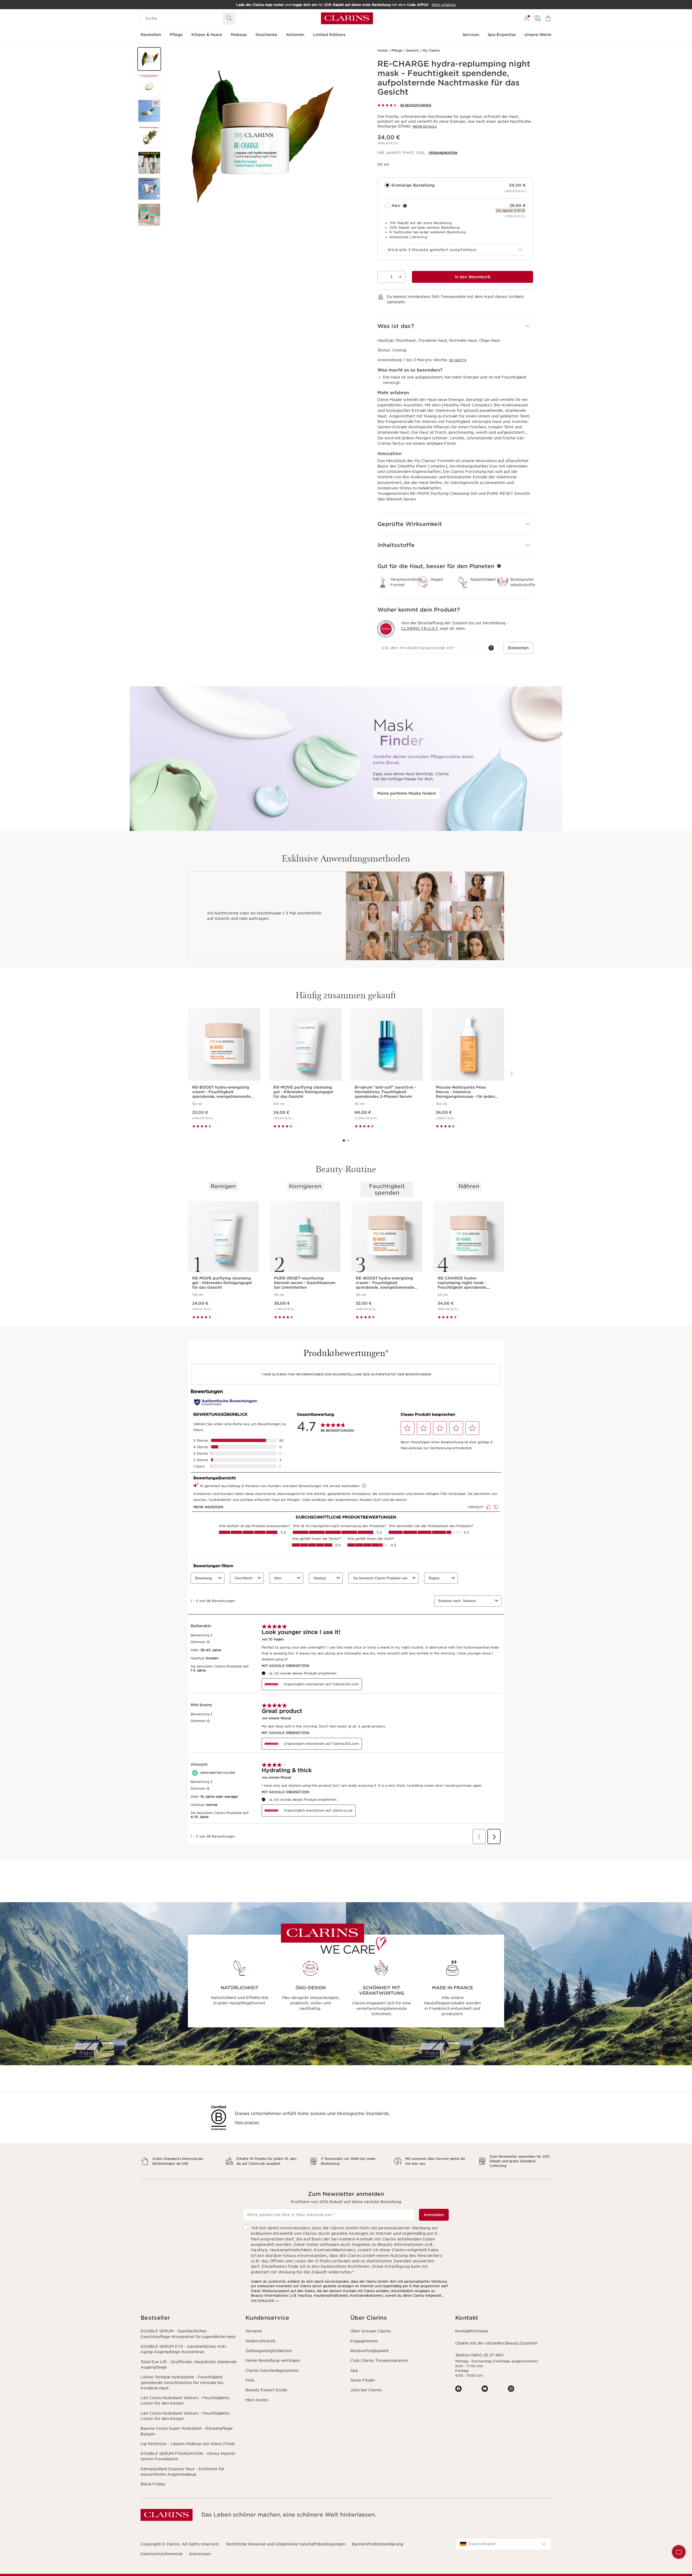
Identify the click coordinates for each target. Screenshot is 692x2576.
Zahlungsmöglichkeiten (269, 2351)
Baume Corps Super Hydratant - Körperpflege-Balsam (187, 2431)
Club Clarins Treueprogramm (379, 2360)
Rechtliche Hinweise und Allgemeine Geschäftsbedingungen (286, 2544)
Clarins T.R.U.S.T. (420, 628)
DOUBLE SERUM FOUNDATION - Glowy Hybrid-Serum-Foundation (188, 2456)
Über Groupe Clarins (371, 2331)
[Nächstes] (511, 1073)
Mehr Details (425, 127)
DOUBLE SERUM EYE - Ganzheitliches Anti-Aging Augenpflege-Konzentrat (184, 2349)
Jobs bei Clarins (366, 2390)
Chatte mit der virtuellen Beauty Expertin (496, 2343)
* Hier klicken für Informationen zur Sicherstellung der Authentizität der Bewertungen (346, 1374)
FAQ (250, 2380)
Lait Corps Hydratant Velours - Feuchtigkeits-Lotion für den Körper (186, 2401)
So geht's (458, 360)
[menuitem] (527, 18)
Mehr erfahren (247, 2122)
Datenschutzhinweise (162, 2554)
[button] (149, 59)
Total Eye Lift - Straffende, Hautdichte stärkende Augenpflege (189, 2365)
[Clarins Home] (347, 18)
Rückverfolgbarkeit (370, 2351)
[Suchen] (229, 18)
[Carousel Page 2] (348, 1141)
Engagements (364, 2341)
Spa (354, 2371)
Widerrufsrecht (260, 2341)
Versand (254, 2331)
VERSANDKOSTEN (443, 153)
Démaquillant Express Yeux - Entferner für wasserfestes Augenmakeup (182, 2472)
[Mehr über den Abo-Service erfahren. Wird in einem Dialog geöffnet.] (405, 206)
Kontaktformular (472, 2331)
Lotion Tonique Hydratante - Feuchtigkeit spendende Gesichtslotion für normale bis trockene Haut (182, 2383)
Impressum (200, 2554)
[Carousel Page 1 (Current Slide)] (344, 1141)
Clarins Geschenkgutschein (272, 2371)
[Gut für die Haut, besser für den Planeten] (499, 566)
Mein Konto (257, 2400)
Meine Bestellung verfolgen (273, 2360)
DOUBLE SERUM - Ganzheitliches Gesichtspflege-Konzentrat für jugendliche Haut (188, 2334)
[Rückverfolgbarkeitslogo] (386, 629)
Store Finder (363, 2380)
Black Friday (153, 2484)
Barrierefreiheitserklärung (378, 2544)
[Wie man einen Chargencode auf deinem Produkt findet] (491, 648)
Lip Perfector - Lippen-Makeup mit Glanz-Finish (188, 2444)
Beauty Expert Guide (266, 2390)
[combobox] (455, 250)
